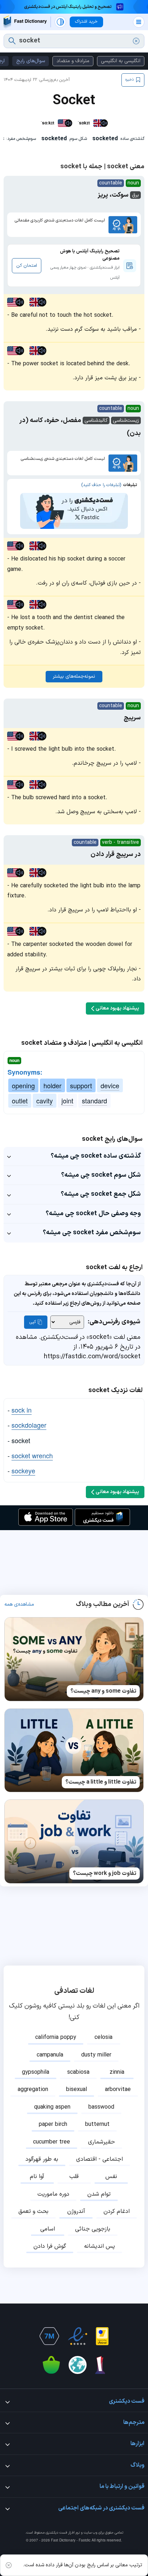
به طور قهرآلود (42, 2159)
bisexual (77, 2090)
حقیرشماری (101, 2142)
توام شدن (99, 2194)
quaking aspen (52, 2107)
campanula (50, 2055)
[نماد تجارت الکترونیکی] (78, 2336)
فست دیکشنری (56, 2533)
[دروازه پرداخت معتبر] (102, 2336)
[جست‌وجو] (12, 41)
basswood (101, 2107)
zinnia (117, 2072)
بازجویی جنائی (93, 2229)
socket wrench (32, 1455)
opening (23, 1085)
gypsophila (36, 2072)
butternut (97, 2124)
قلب (74, 2177)
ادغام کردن (117, 2211)
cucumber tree (52, 2142)
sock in (22, 1410)
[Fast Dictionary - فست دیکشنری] (25, 22)
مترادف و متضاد (73, 61)
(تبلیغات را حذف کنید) (101, 485)
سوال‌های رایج (31, 61)
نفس (111, 2177)
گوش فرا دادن (50, 2246)
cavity (45, 1101)
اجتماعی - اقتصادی (100, 2159)
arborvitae (118, 2090)
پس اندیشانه (100, 2246)
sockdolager (29, 1425)
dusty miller (96, 2055)
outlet (20, 1101)
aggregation (33, 2090)
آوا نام (37, 2177)
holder (52, 1085)
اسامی (48, 2229)
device (110, 1085)
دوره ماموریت (53, 2194)
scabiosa (78, 2072)
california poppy (56, 2037)
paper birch (53, 2124)
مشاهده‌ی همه (19, 1605)
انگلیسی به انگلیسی (121, 61)
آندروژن (76, 2211)
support (81, 1085)
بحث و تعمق (33, 2211)
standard (94, 1101)
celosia (103, 2037)
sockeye (23, 1470)
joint (67, 1101)
